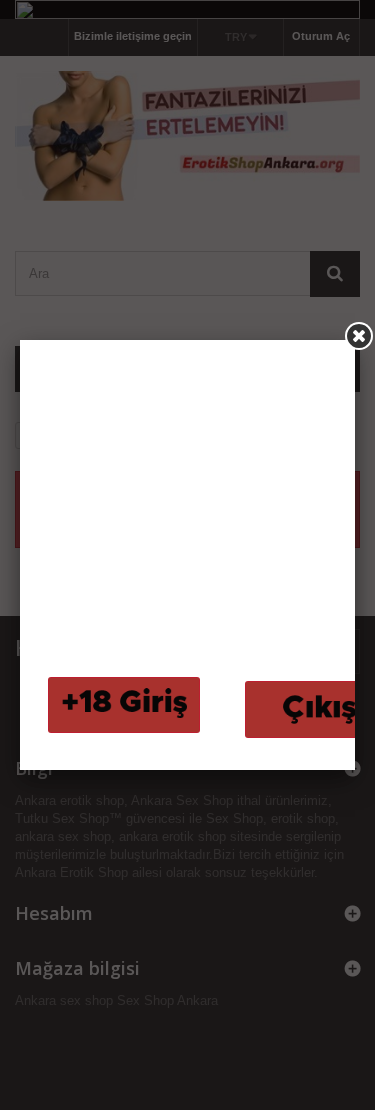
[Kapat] (359, 336)
